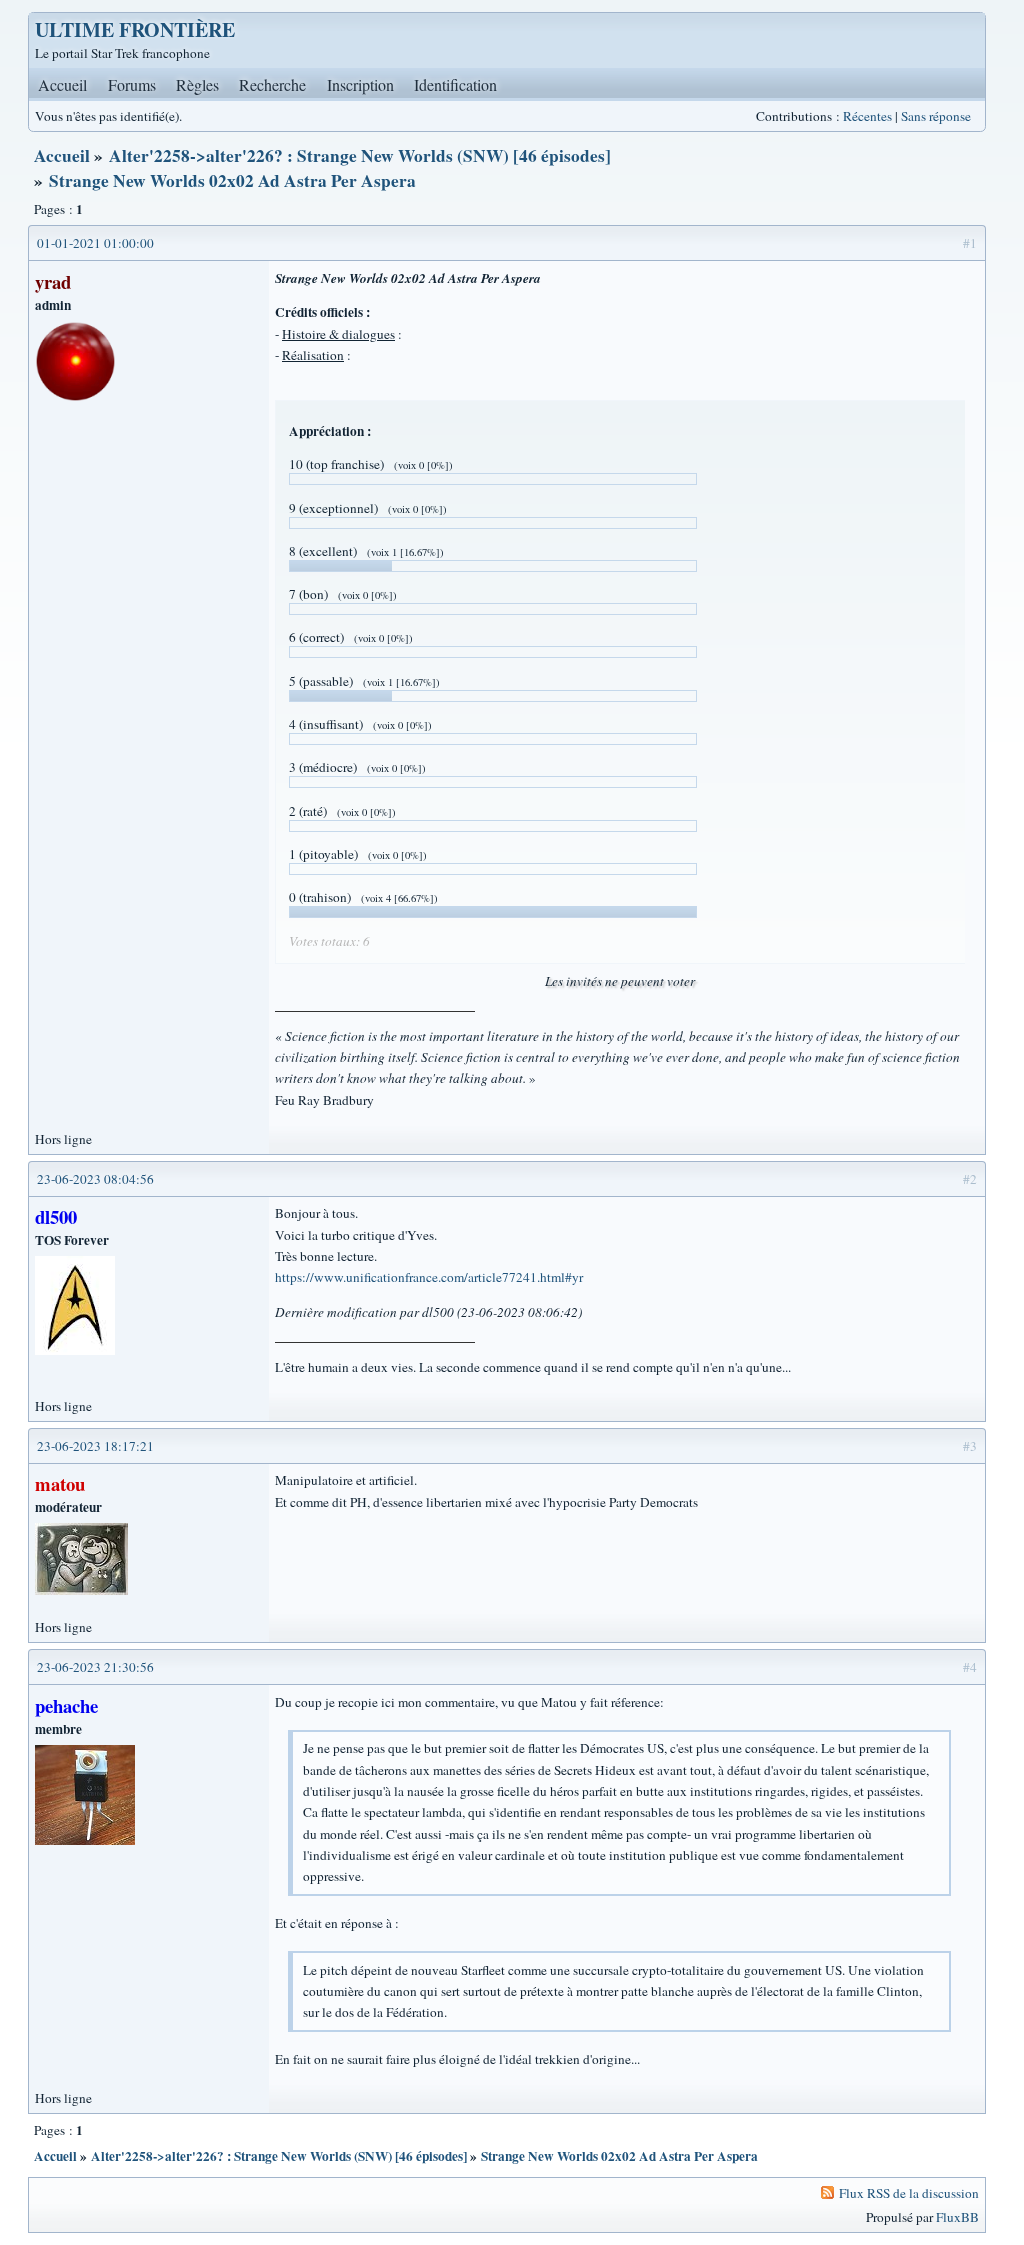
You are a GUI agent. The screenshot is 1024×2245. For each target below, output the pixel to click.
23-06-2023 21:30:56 (95, 1667)
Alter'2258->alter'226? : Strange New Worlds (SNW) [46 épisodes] (360, 155)
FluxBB (957, 2217)
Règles (197, 84)
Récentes (867, 116)
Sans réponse (936, 116)
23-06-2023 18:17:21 (95, 1446)
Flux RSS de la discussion (909, 2193)
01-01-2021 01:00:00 (95, 243)
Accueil (62, 84)
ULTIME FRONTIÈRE (135, 29)
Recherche (272, 84)
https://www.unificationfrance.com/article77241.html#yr (429, 1277)
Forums (132, 84)
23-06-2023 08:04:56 (95, 1179)
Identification (455, 84)
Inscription (360, 84)
